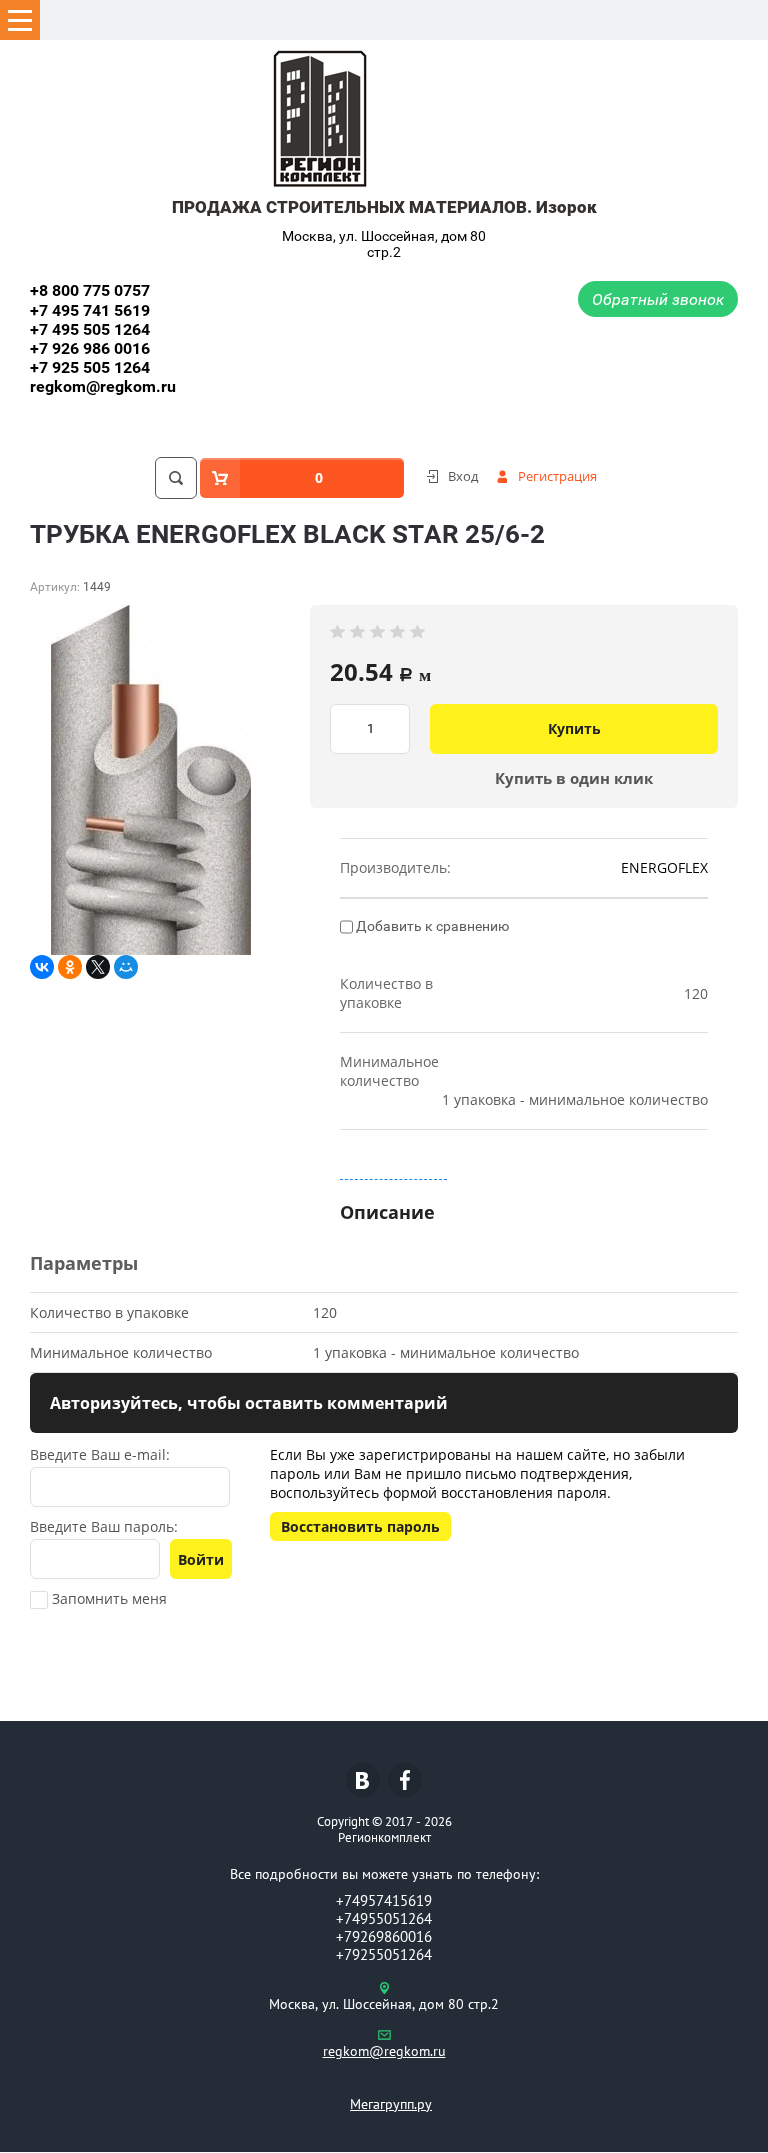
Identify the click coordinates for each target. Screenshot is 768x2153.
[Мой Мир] (126, 967)
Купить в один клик (574, 778)
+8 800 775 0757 (90, 290)
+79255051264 (384, 1954)
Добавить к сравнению (431, 926)
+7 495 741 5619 (90, 310)
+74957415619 (384, 1900)
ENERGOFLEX (664, 867)
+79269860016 (384, 1936)
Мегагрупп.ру (391, 2104)
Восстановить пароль (360, 1526)
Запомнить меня (107, 1598)
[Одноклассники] (70, 967)
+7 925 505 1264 (90, 367)
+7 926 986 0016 (90, 348)
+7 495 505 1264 (90, 329)
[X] (98, 967)
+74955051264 (384, 1918)
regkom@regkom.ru (103, 386)
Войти (201, 1559)
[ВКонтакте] (42, 967)
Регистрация (557, 476)
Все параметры (393, 1169)
